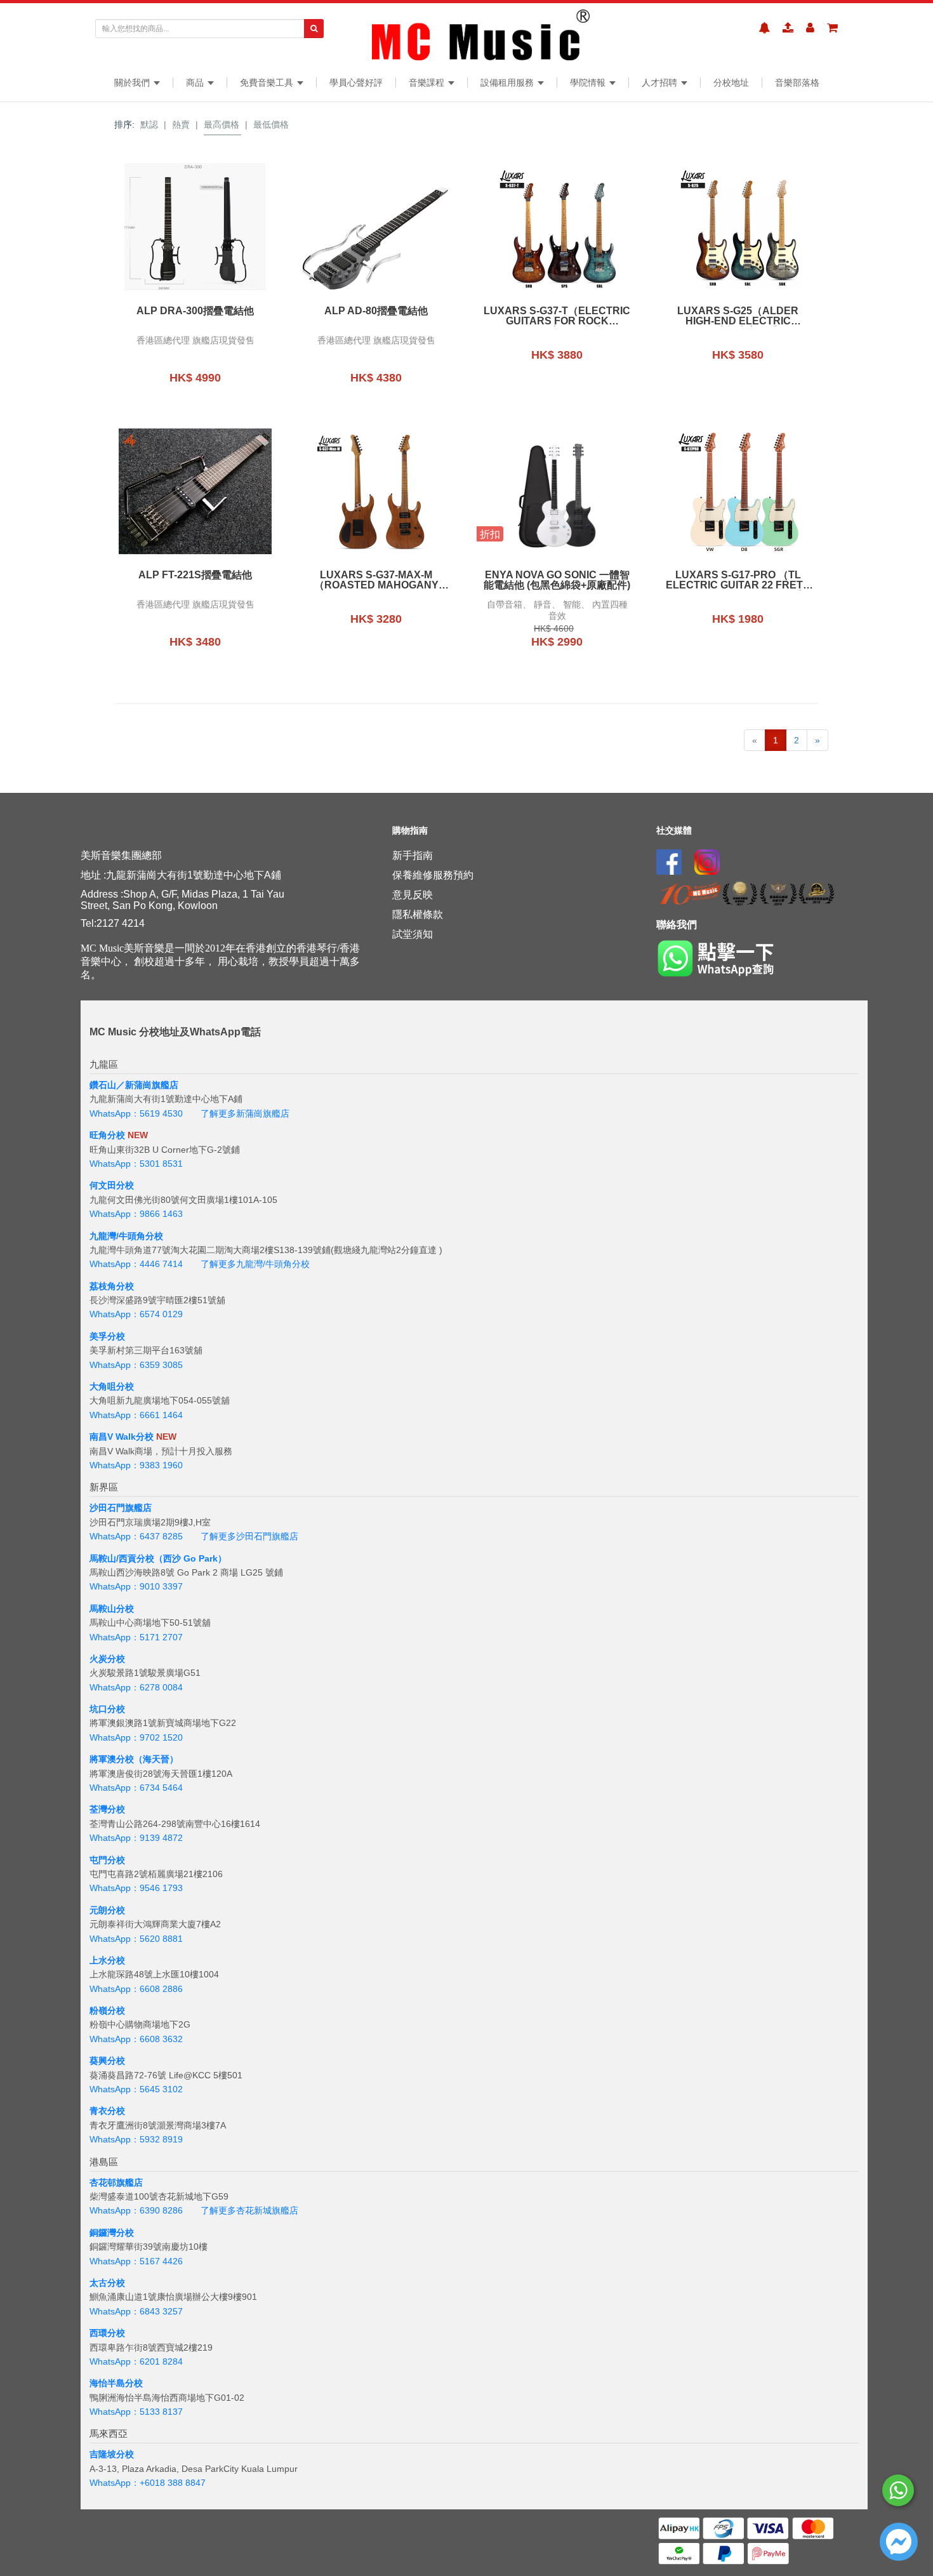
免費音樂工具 (268, 83)
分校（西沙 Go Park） (182, 1558)
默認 (149, 124)
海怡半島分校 (116, 2383)
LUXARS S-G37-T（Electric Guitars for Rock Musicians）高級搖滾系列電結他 (557, 316)
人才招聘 (661, 83)
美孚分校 (107, 1336)
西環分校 (107, 2333)
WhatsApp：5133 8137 (136, 2412)
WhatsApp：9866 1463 (136, 1214)
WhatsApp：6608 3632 (136, 2039)
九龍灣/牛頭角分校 (126, 1236)
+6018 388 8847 (173, 2483)
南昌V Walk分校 (122, 1437)
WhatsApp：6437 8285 (136, 1536)
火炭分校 (107, 1659)
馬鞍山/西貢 (113, 1558)
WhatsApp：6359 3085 (136, 1365)
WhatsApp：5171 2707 (136, 1637)
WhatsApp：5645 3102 (136, 2089)
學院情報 (589, 83)
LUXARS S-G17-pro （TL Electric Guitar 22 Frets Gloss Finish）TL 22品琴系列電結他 (738, 580)
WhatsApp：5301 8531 (136, 1164)
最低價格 (271, 124)
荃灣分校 (107, 1809)
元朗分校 (107, 1910)
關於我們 (133, 83)
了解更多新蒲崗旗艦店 (245, 1113)
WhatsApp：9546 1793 (136, 1888)
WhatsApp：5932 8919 (136, 2139)
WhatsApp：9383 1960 (136, 1465)
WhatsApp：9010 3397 (136, 1586)
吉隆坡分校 (112, 2454)
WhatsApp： (115, 2483)
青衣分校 (107, 2111)
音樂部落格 (797, 83)
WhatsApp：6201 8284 (136, 2361)
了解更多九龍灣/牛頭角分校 (255, 1264)
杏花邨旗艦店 (116, 2182)
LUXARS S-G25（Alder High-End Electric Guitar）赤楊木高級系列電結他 (738, 316)
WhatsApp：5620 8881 (136, 1939)
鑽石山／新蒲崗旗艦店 (134, 1085)
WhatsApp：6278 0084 (136, 1687)
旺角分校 (107, 1135)
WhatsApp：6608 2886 (136, 1989)
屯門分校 (107, 1860)
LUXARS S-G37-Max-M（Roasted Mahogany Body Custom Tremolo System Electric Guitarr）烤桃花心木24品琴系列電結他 (376, 580)
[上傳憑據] (788, 28)
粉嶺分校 (107, 2010)
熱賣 (181, 124)
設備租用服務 (508, 83)
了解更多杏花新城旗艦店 (249, 2210)
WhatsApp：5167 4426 (136, 2261)
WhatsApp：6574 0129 (136, 1314)
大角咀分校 (112, 1386)
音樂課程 (428, 83)
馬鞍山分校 (112, 1609)
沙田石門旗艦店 (121, 1508)
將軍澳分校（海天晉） (134, 1759)
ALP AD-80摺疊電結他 (376, 311)
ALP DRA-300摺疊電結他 (195, 311)
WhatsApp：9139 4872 (136, 1838)
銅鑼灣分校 (112, 2233)
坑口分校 (107, 1709)
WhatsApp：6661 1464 (136, 1415)
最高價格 (222, 124)
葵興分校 (107, 2061)
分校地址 (731, 83)
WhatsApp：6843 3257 (136, 2311)
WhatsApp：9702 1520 (136, 1737)
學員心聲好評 (356, 83)
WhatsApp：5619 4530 (136, 1113)
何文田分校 (112, 1185)
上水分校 (107, 1960)
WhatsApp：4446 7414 (136, 1264)
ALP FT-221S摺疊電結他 (195, 575)
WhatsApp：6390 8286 (136, 2210)
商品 (196, 83)
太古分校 (107, 2283)
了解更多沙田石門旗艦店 (249, 1536)
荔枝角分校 (112, 1286)
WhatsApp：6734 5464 (136, 1788)
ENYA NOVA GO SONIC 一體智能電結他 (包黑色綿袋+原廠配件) (557, 580)
